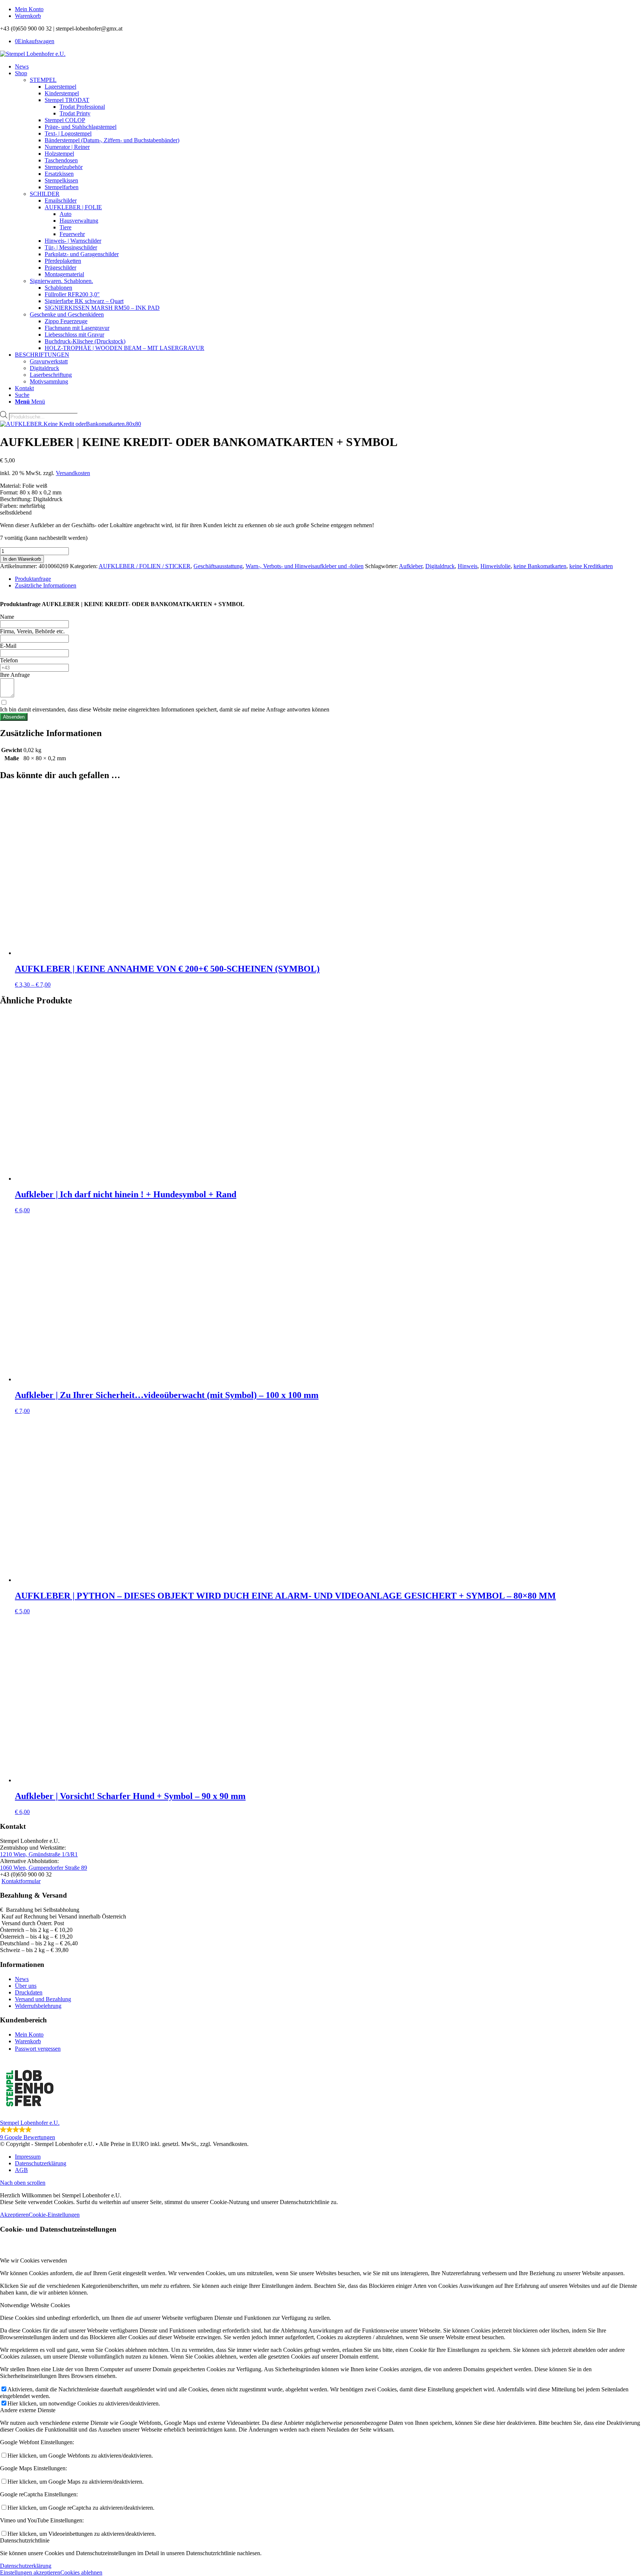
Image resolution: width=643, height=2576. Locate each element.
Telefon (9, 660)
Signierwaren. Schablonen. (61, 281)
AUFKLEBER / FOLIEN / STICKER (145, 566)
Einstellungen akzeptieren (30, 2572)
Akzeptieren (14, 2215)
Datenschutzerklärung (26, 2566)
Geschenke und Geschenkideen (67, 314)
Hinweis (468, 566)
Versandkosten (73, 473)
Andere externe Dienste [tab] (28, 2410)
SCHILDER (45, 194)
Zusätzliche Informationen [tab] (46, 585)
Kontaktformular (21, 1881)
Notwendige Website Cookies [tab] (35, 2305)
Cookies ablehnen (81, 2572)
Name (7, 617)
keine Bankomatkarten (540, 566)
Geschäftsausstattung (218, 566)
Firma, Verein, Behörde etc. (32, 631)
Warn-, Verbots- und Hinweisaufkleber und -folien (305, 566)
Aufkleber (411, 566)
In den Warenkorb (22, 559)
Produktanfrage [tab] (33, 579)
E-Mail (8, 646)
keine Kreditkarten (591, 566)
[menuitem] (329, 9)
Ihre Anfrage (15, 675)
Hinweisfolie (495, 566)
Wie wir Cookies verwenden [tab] (33, 2260)
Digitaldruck (440, 566)
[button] (321, 2100)
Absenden (14, 717)
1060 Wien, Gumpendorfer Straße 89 (44, 1868)
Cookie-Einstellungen (54, 2215)
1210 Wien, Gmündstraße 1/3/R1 (39, 1854)
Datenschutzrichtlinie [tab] (25, 2540)
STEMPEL (43, 80)
